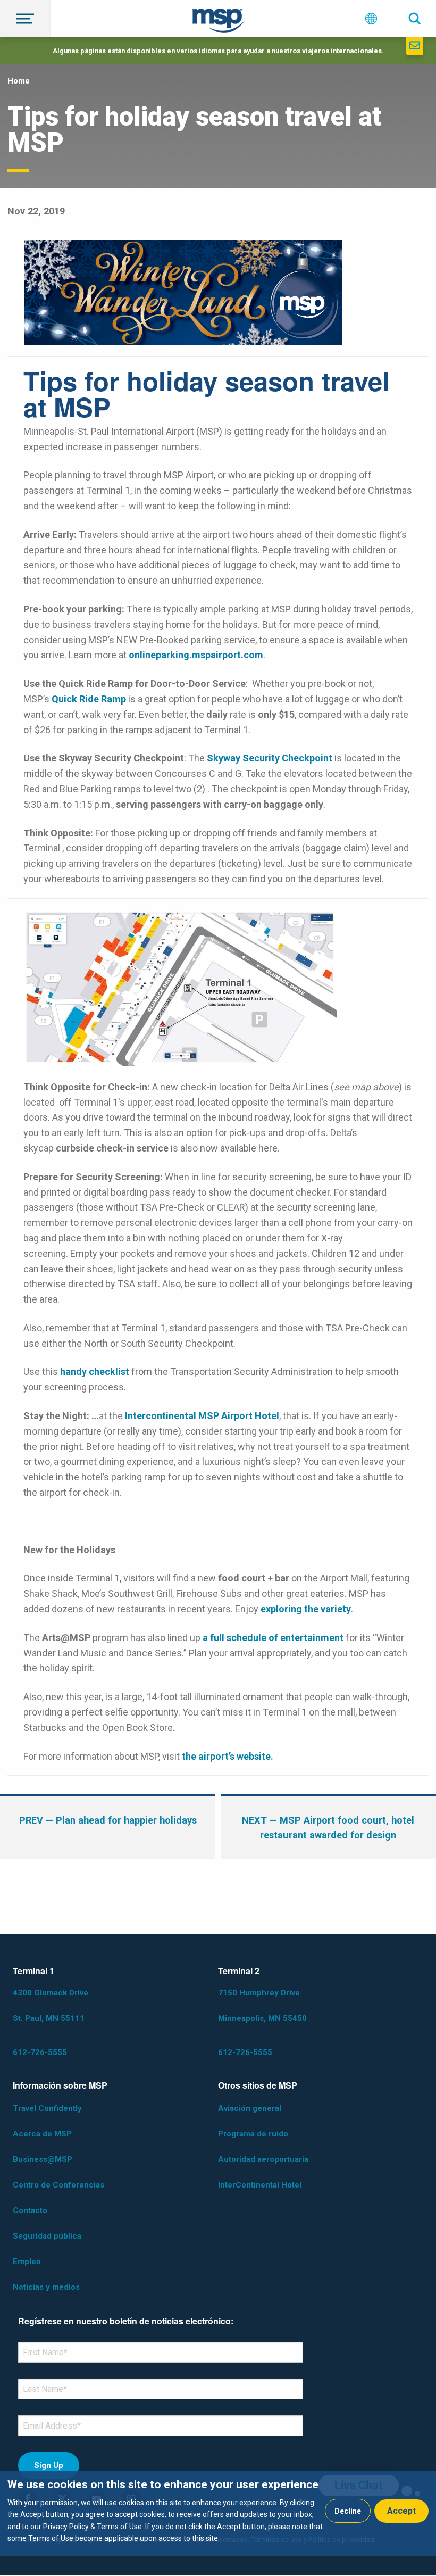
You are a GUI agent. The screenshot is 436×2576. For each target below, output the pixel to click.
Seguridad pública (47, 2236)
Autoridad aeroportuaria (263, 2159)
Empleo (27, 2262)
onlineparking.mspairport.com (196, 655)
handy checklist (95, 1372)
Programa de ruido (253, 2134)
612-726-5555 (40, 2052)
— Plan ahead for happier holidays (108, 1820)
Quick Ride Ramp (89, 699)
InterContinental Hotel (260, 2185)
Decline (348, 2511)
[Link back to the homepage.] (219, 23)
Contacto (30, 2210)
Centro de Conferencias (58, 2185)
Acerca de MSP (42, 2134)
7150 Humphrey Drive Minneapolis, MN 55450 (262, 2006)
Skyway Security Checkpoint (270, 758)
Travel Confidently (47, 2108)
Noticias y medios (46, 2287)
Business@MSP (43, 2159)
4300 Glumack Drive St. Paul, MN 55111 (51, 2006)
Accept (401, 2511)
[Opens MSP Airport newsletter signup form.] (415, 46)
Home (19, 81)
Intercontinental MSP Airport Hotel (202, 1416)
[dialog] (218, 2513)
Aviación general (250, 2108)
